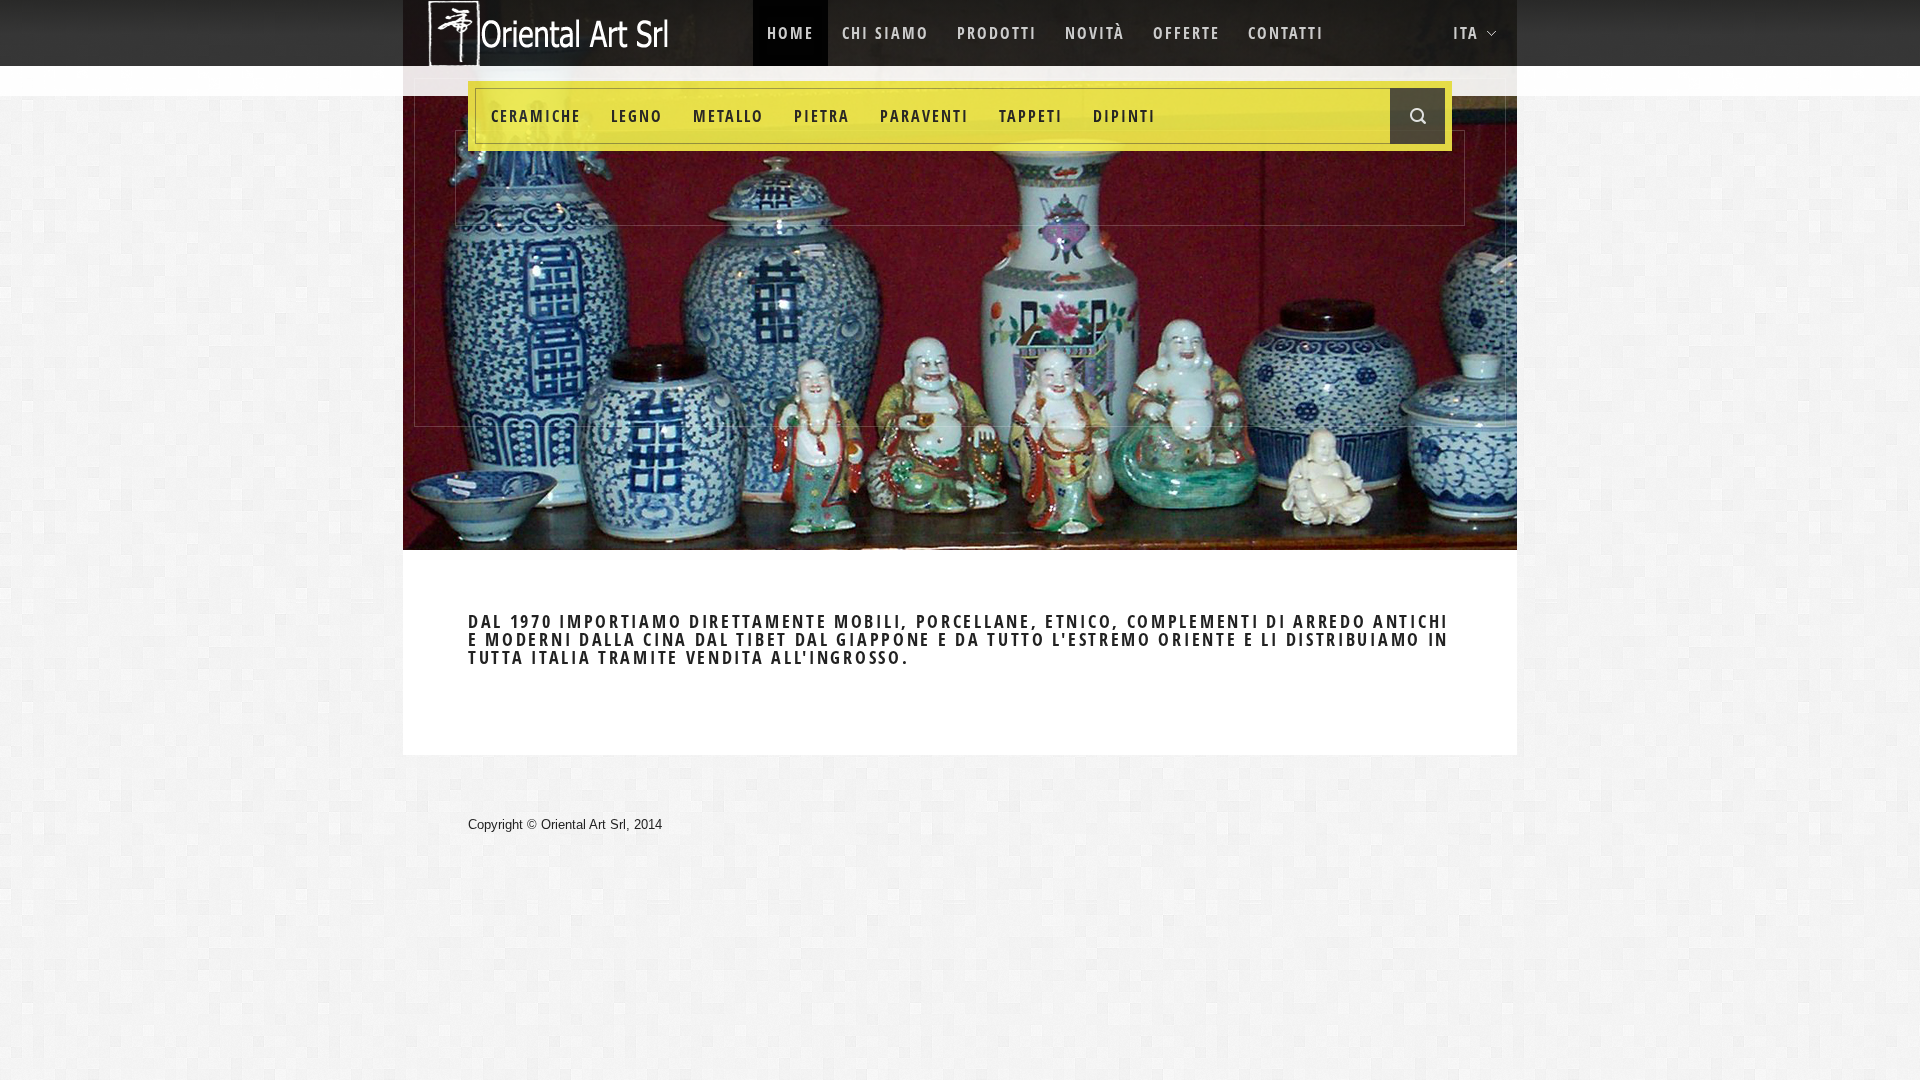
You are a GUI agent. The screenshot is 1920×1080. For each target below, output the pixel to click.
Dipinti (1124, 116)
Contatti (1286, 33)
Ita (1466, 33)
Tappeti (1031, 116)
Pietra (822, 116)
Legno (637, 116)
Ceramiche (536, 116)
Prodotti (997, 33)
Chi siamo (885, 33)
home (790, 33)
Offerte (1186, 33)
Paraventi (924, 116)
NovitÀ (1095, 33)
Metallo (728, 116)
